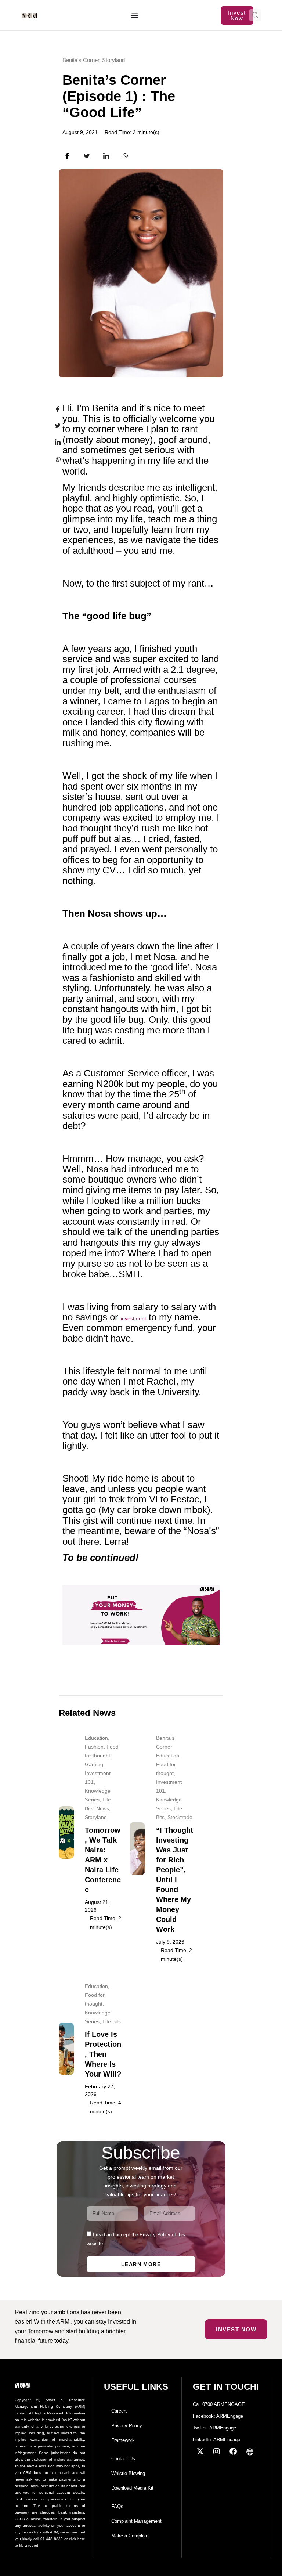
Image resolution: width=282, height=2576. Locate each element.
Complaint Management (136, 2521)
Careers (120, 2411)
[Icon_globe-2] (250, 2451)
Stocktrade (180, 1817)
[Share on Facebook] (53, 409)
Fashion (94, 1747)
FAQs (117, 2506)
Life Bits (112, 2021)
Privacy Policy (127, 2426)
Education (96, 1738)
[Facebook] (233, 2451)
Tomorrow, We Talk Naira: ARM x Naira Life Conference (103, 1860)
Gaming (94, 1764)
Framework (123, 2440)
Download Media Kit (132, 2488)
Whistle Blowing (128, 2473)
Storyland (113, 60)
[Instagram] (217, 2451)
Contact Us (123, 2459)
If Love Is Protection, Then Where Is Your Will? (103, 2054)
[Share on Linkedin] (53, 442)
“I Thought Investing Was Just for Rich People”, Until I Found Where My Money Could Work (175, 1880)
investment (133, 1318)
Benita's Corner (81, 60)
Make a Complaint (131, 2536)
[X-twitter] (200, 2451)
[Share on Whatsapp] (53, 459)
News (103, 1808)
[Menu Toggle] (135, 15)
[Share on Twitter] (53, 426)
